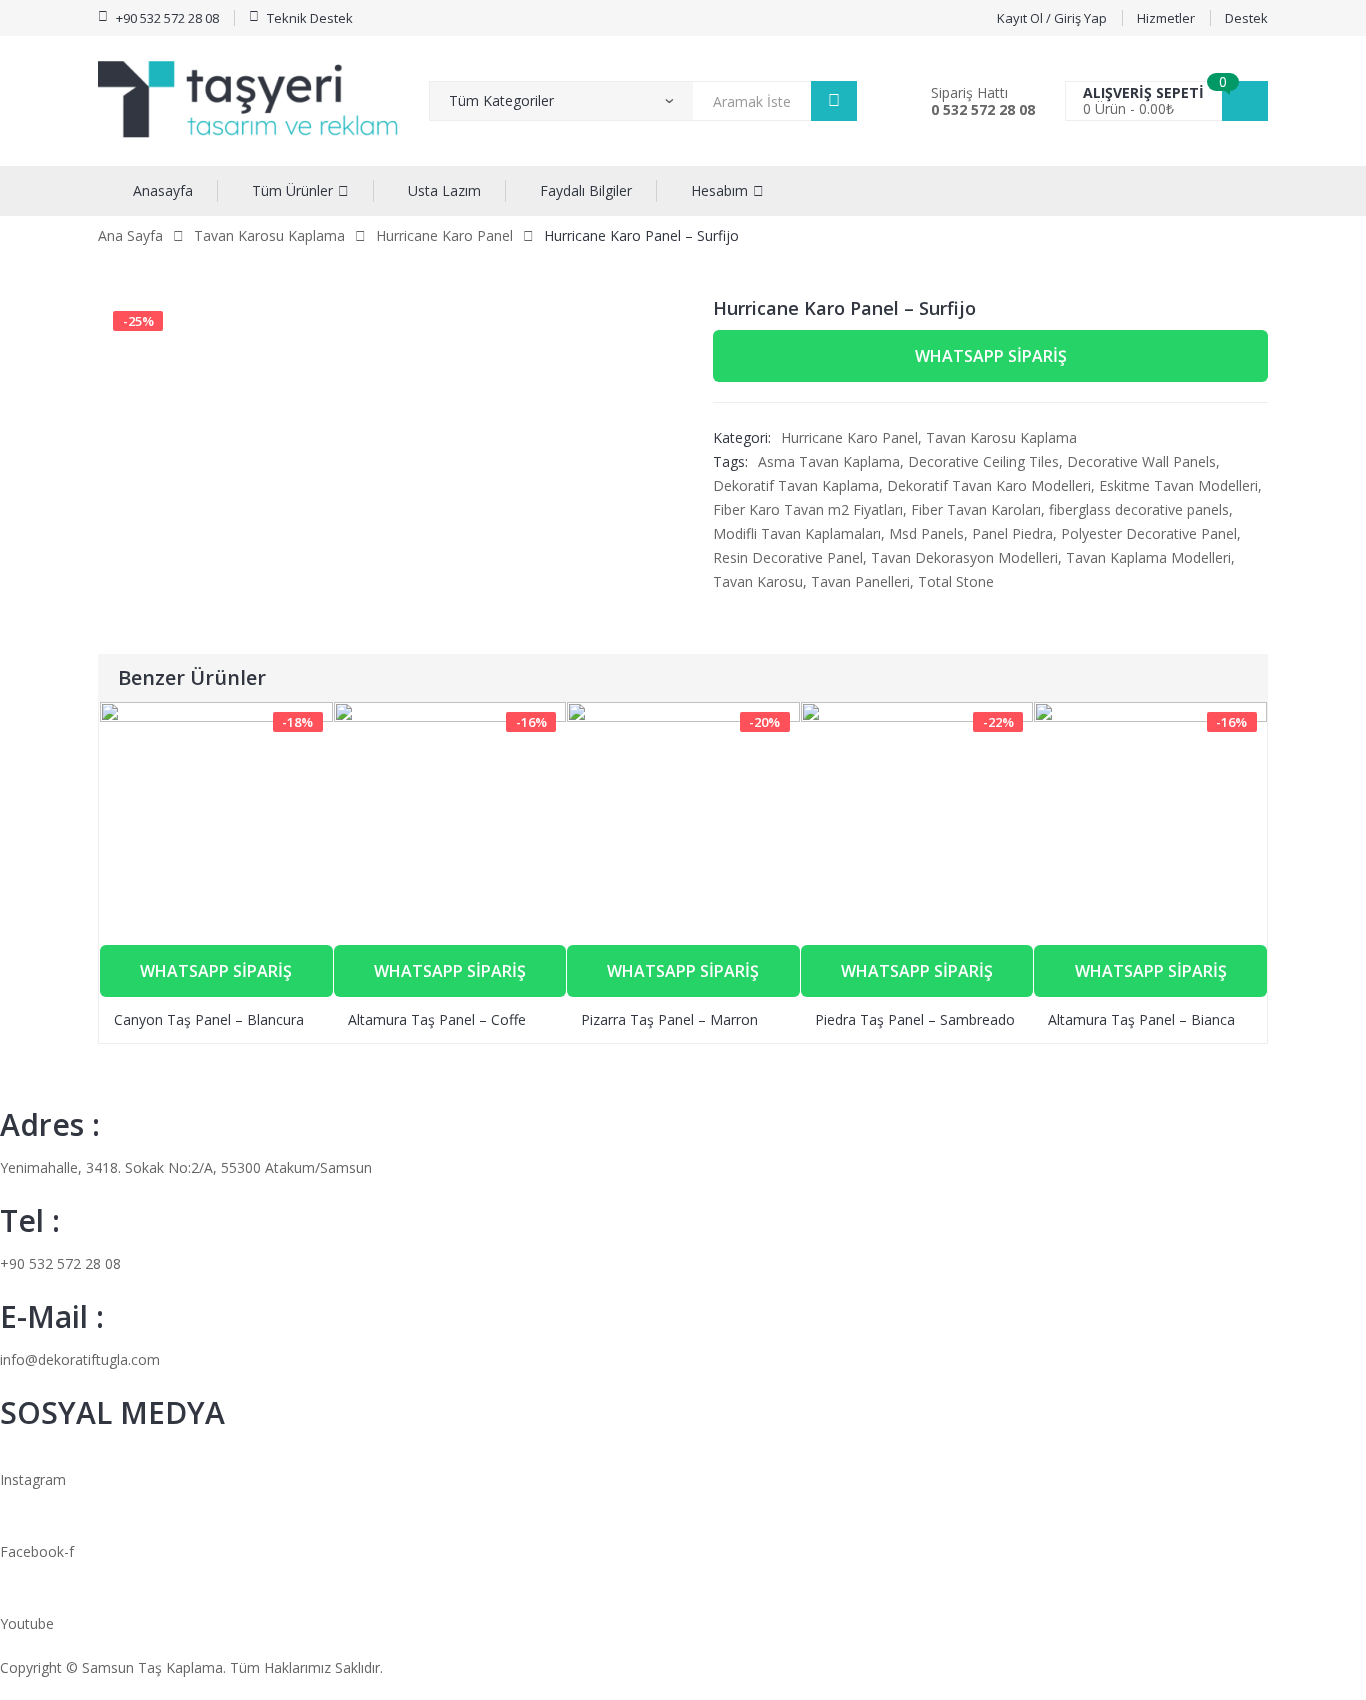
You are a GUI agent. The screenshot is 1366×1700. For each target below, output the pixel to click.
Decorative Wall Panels (1141, 461)
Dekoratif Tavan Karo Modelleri (989, 485)
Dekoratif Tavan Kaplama (796, 485)
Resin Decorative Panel (788, 557)
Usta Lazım (444, 190)
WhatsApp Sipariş (991, 356)
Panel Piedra (1012, 533)
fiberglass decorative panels (1139, 509)
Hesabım (719, 190)
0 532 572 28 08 (983, 109)
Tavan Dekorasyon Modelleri (964, 557)
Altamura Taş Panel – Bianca (1141, 1019)
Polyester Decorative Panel (1149, 533)
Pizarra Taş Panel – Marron (669, 1019)
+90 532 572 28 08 (60, 1263)
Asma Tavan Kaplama (829, 461)
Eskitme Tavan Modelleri (1178, 485)
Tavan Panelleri (860, 581)
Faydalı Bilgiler (586, 190)
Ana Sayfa (130, 235)
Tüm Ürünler (292, 190)
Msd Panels (926, 533)
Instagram (33, 1479)
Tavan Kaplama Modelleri (1148, 557)
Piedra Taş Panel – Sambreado (915, 1019)
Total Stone (956, 581)
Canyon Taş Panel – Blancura (209, 1019)
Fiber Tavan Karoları (976, 509)
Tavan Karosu (758, 581)
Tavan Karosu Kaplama (269, 235)
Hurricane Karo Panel (444, 235)
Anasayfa (163, 190)
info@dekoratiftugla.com (80, 1359)
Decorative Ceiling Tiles (983, 461)
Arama (834, 101)
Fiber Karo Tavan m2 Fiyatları (808, 509)
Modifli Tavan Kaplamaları (797, 533)
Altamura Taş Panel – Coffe (437, 1019)
